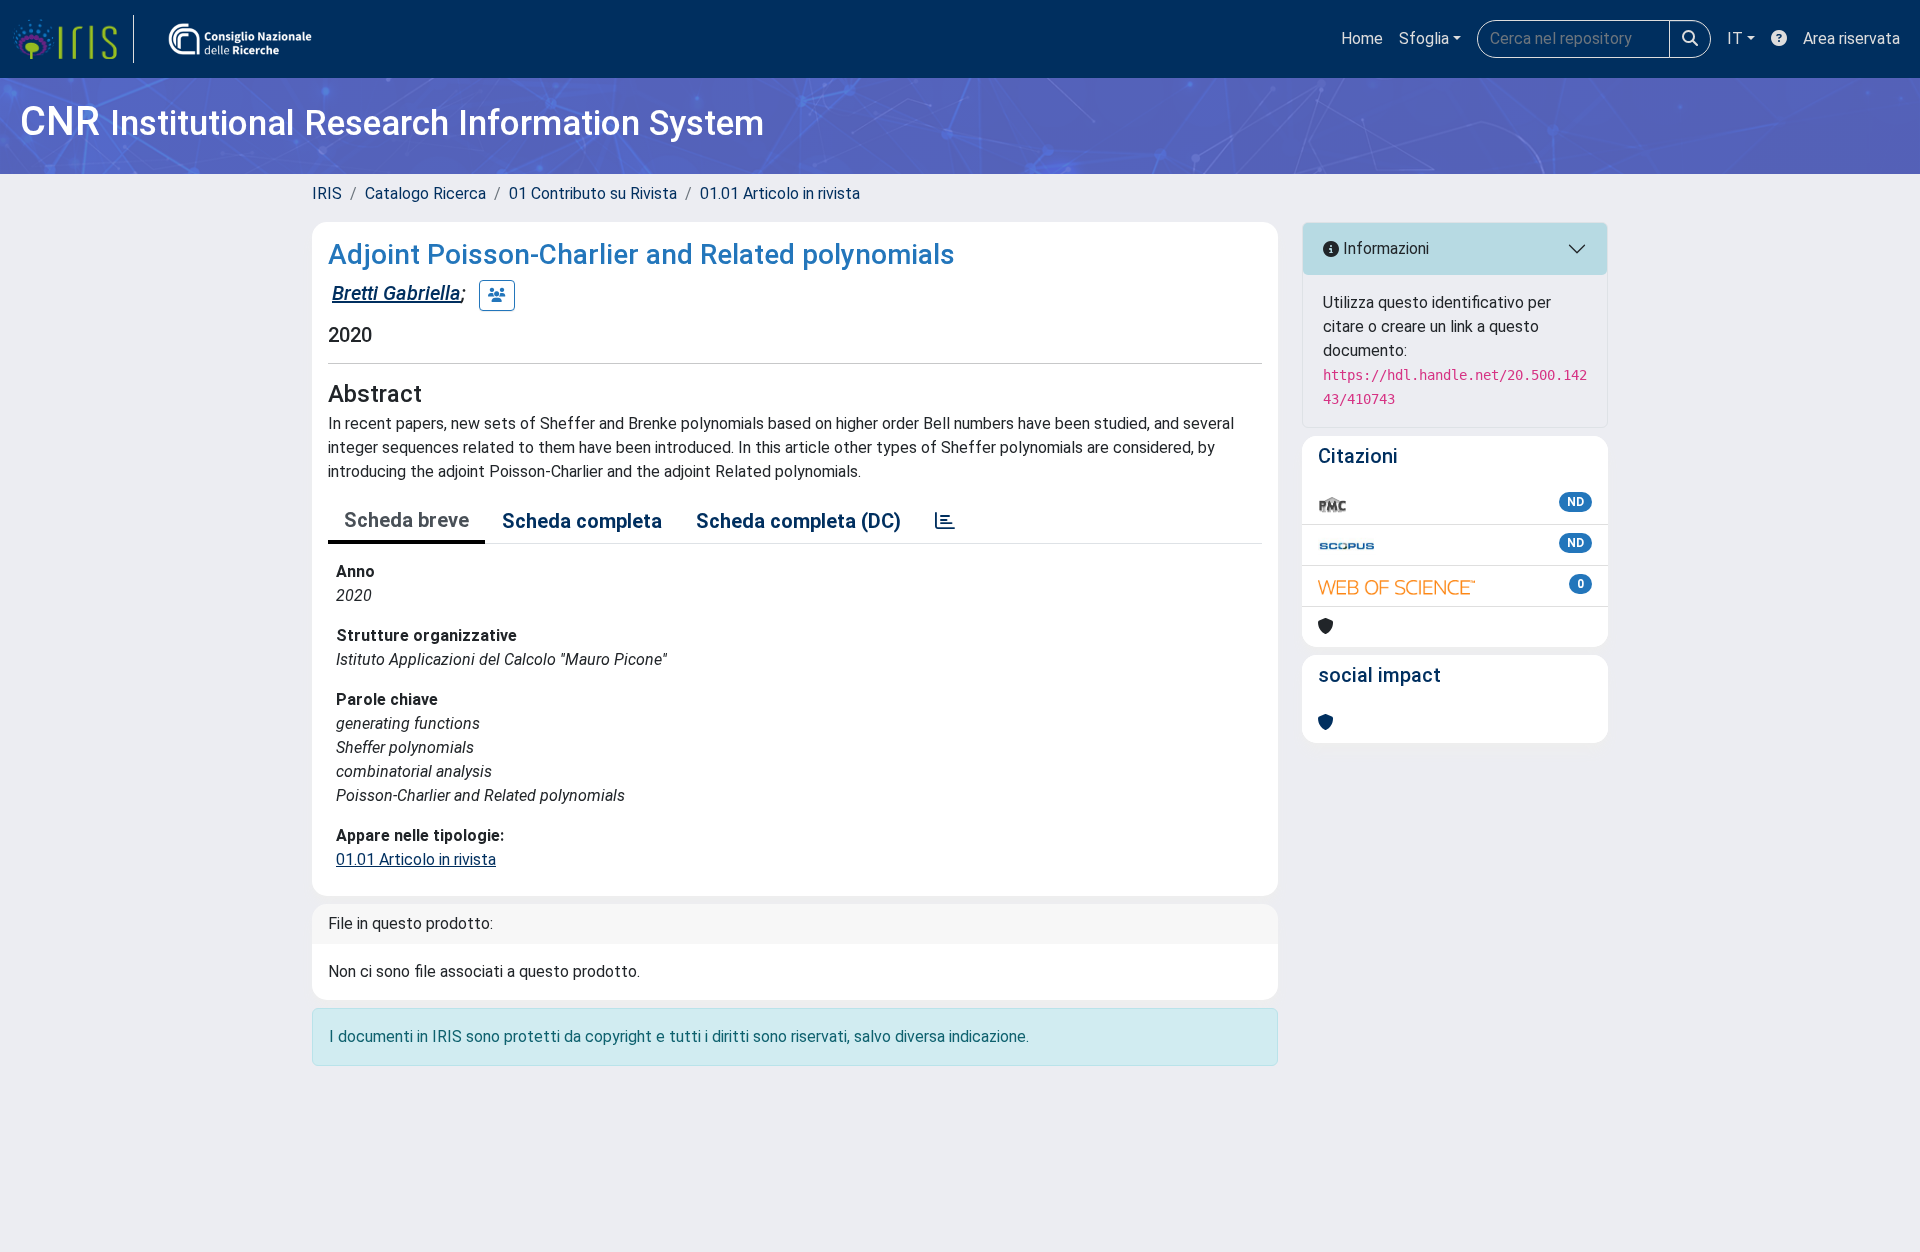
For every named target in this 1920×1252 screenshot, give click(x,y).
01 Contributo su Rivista (593, 193)
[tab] (945, 521)
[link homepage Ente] (240, 39)
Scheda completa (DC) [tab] (798, 521)
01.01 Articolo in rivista (780, 193)
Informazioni (1384, 248)
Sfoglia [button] (1424, 38)
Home (1362, 38)
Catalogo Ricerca (425, 193)
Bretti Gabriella (396, 293)
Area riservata (1851, 38)
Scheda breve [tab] (406, 520)
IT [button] (1735, 38)
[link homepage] (73, 39)
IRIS (327, 193)
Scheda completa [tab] (582, 521)
